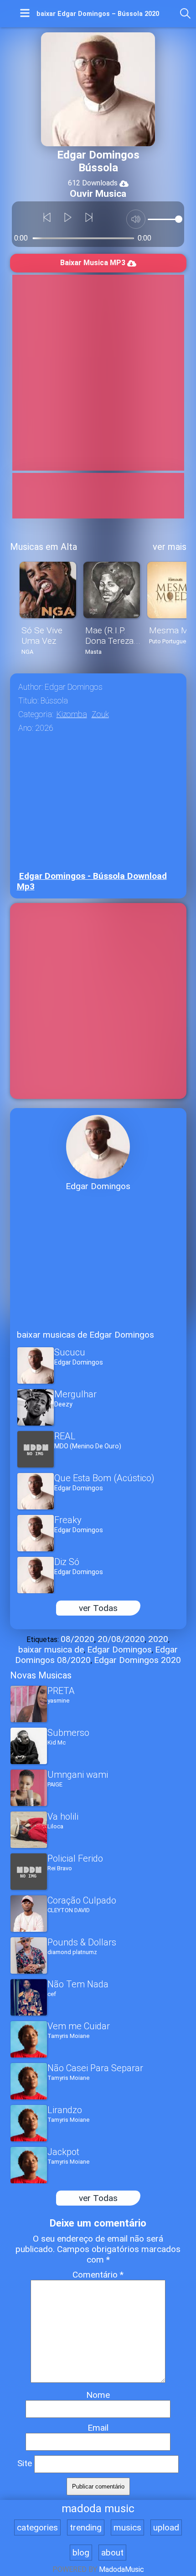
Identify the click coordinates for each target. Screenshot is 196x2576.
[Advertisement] (98, 373)
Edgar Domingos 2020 (137, 1660)
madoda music (98, 2509)
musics (127, 2527)
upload (166, 2527)
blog (81, 2553)
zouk (100, 714)
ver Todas (98, 1608)
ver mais (170, 547)
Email (98, 2428)
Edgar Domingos (119, 1650)
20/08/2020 (121, 1639)
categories (37, 2527)
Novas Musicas (41, 1675)
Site (25, 2463)
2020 (158, 1639)
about (112, 2553)
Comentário (98, 2275)
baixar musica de (51, 1650)
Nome (98, 2395)
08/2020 (77, 1639)
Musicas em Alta (44, 547)
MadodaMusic (121, 2569)
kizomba (72, 714)
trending (86, 2527)
